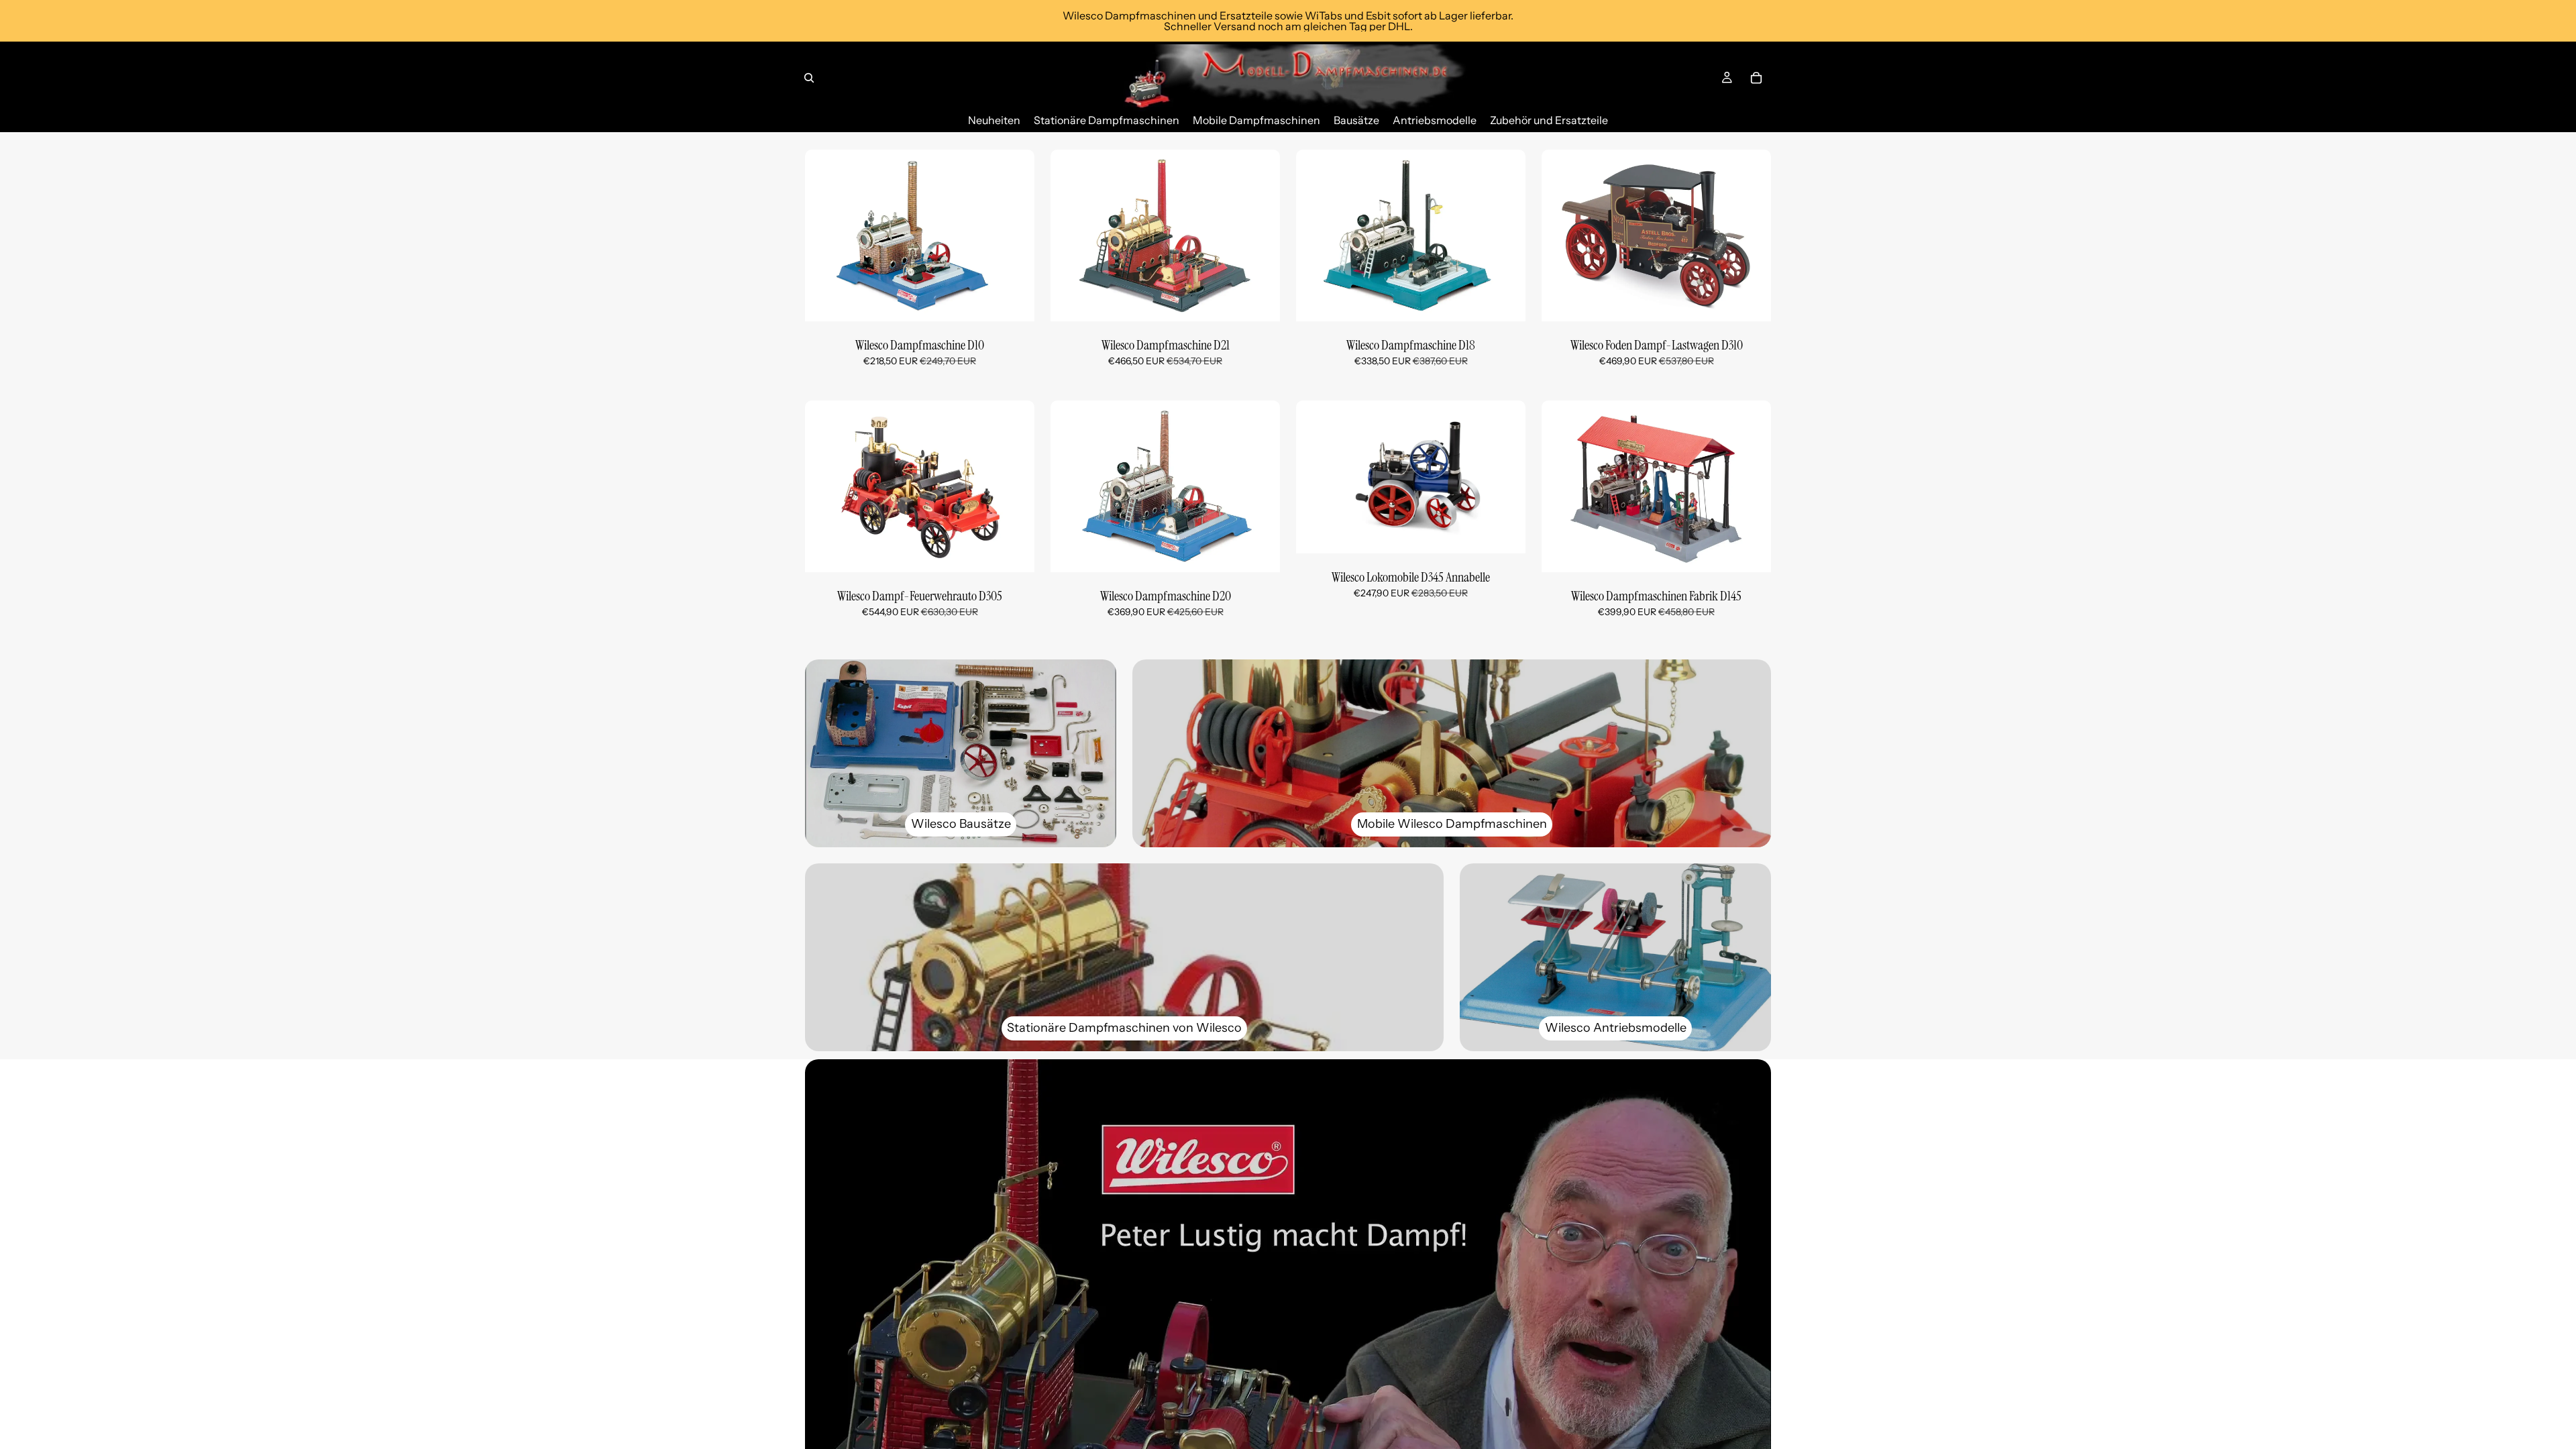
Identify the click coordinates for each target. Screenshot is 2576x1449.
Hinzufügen (1025, 301)
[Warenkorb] (1756, 78)
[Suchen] (809, 78)
